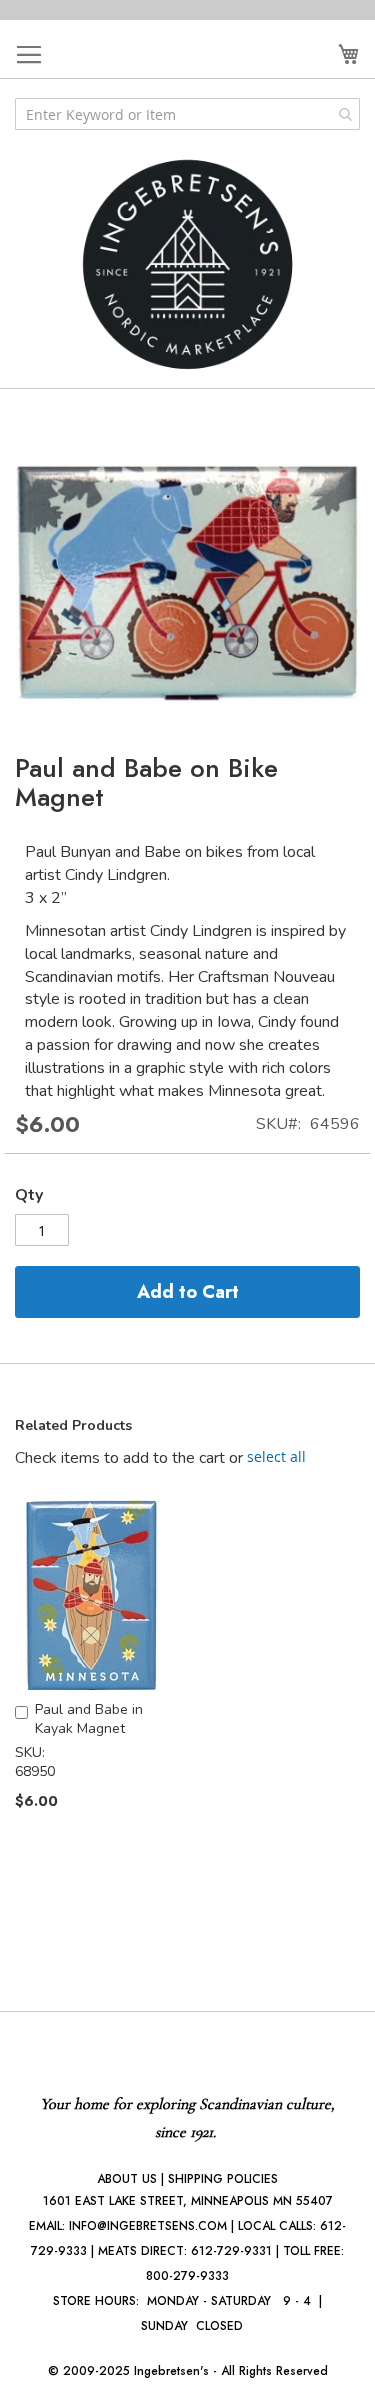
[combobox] (187, 114)
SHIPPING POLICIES (223, 2179)
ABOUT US (127, 2179)
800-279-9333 (187, 2276)
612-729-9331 (231, 2251)
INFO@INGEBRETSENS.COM (148, 2226)
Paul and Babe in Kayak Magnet (89, 1719)
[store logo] (188, 264)
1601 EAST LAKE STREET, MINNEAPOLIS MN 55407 (188, 2201)
